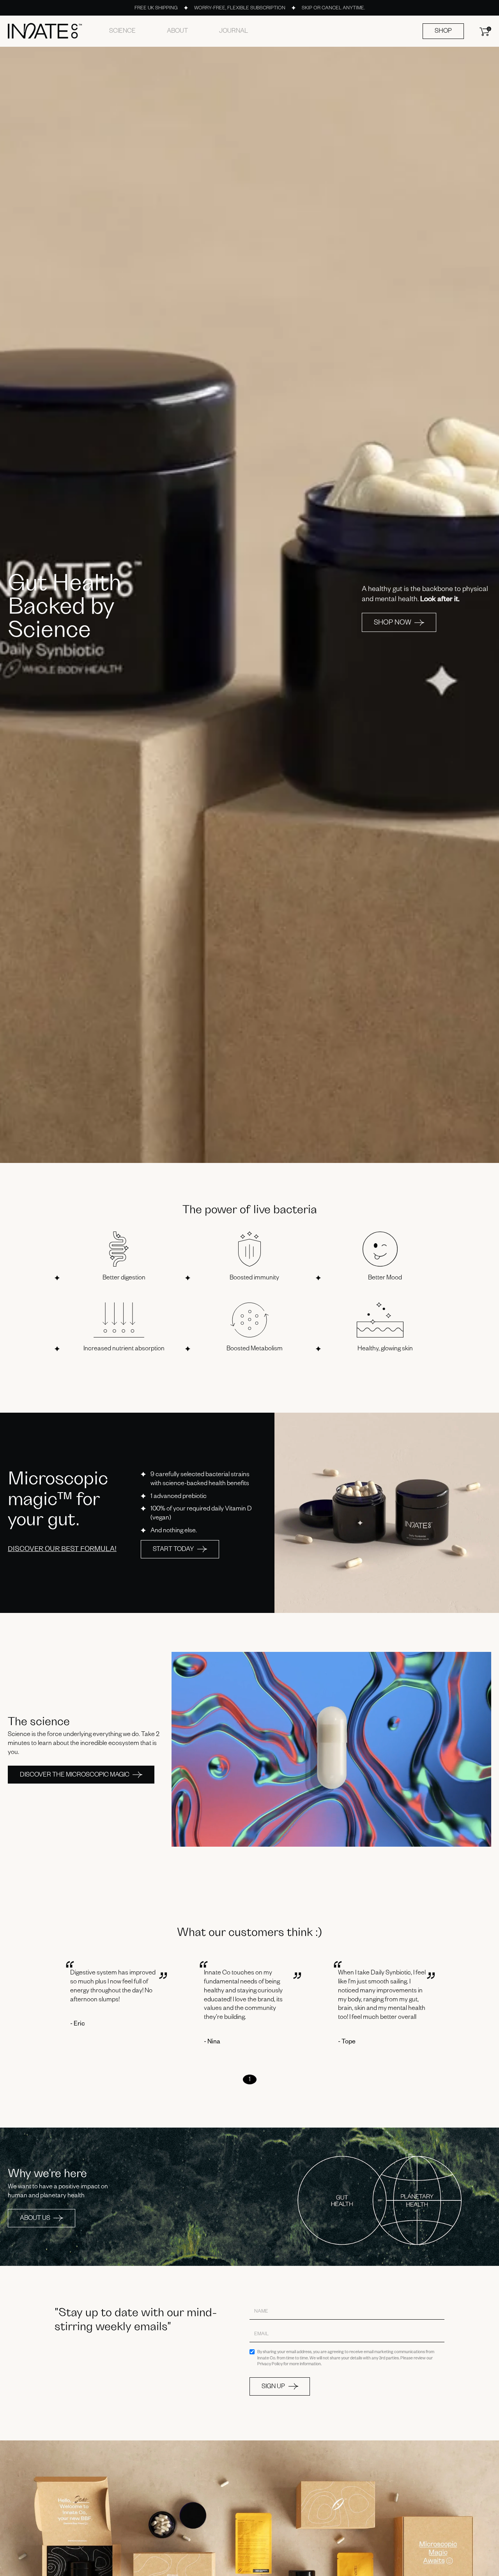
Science (122, 32)
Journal (234, 32)
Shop (443, 32)
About (177, 32)
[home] (45, 31)
